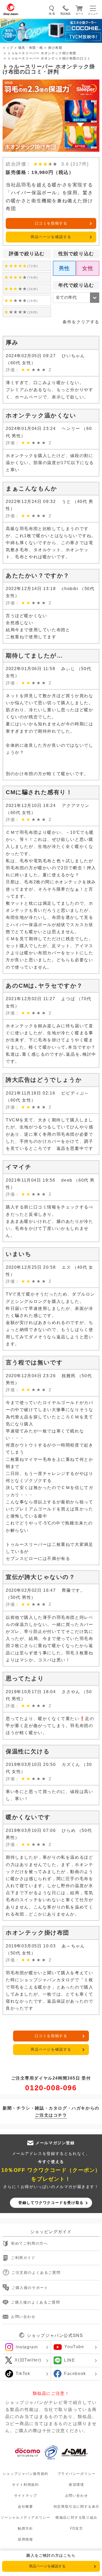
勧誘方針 (25, 2528)
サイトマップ (26, 2496)
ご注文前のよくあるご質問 (36, 2273)
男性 (64, 268)
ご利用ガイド (23, 2258)
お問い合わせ (23, 2317)
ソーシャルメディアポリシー (26, 2517)
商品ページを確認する (51, 237)
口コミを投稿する (51, 223)
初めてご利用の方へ (29, 2244)
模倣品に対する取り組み (76, 2517)
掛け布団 (55, 48)
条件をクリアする (81, 322)
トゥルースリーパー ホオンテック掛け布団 (42, 53)
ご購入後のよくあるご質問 (35, 2302)
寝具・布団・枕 (31, 48)
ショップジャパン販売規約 (25, 2474)
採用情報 (25, 2539)
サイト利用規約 (25, 2485)
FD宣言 (76, 2528)
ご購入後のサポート (30, 2288)
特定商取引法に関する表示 (76, 2507)
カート (80, 14)
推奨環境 (76, 2485)
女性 (88, 268)
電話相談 (65, 14)
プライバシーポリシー (77, 2474)
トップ (8, 48)
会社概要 (25, 2507)
